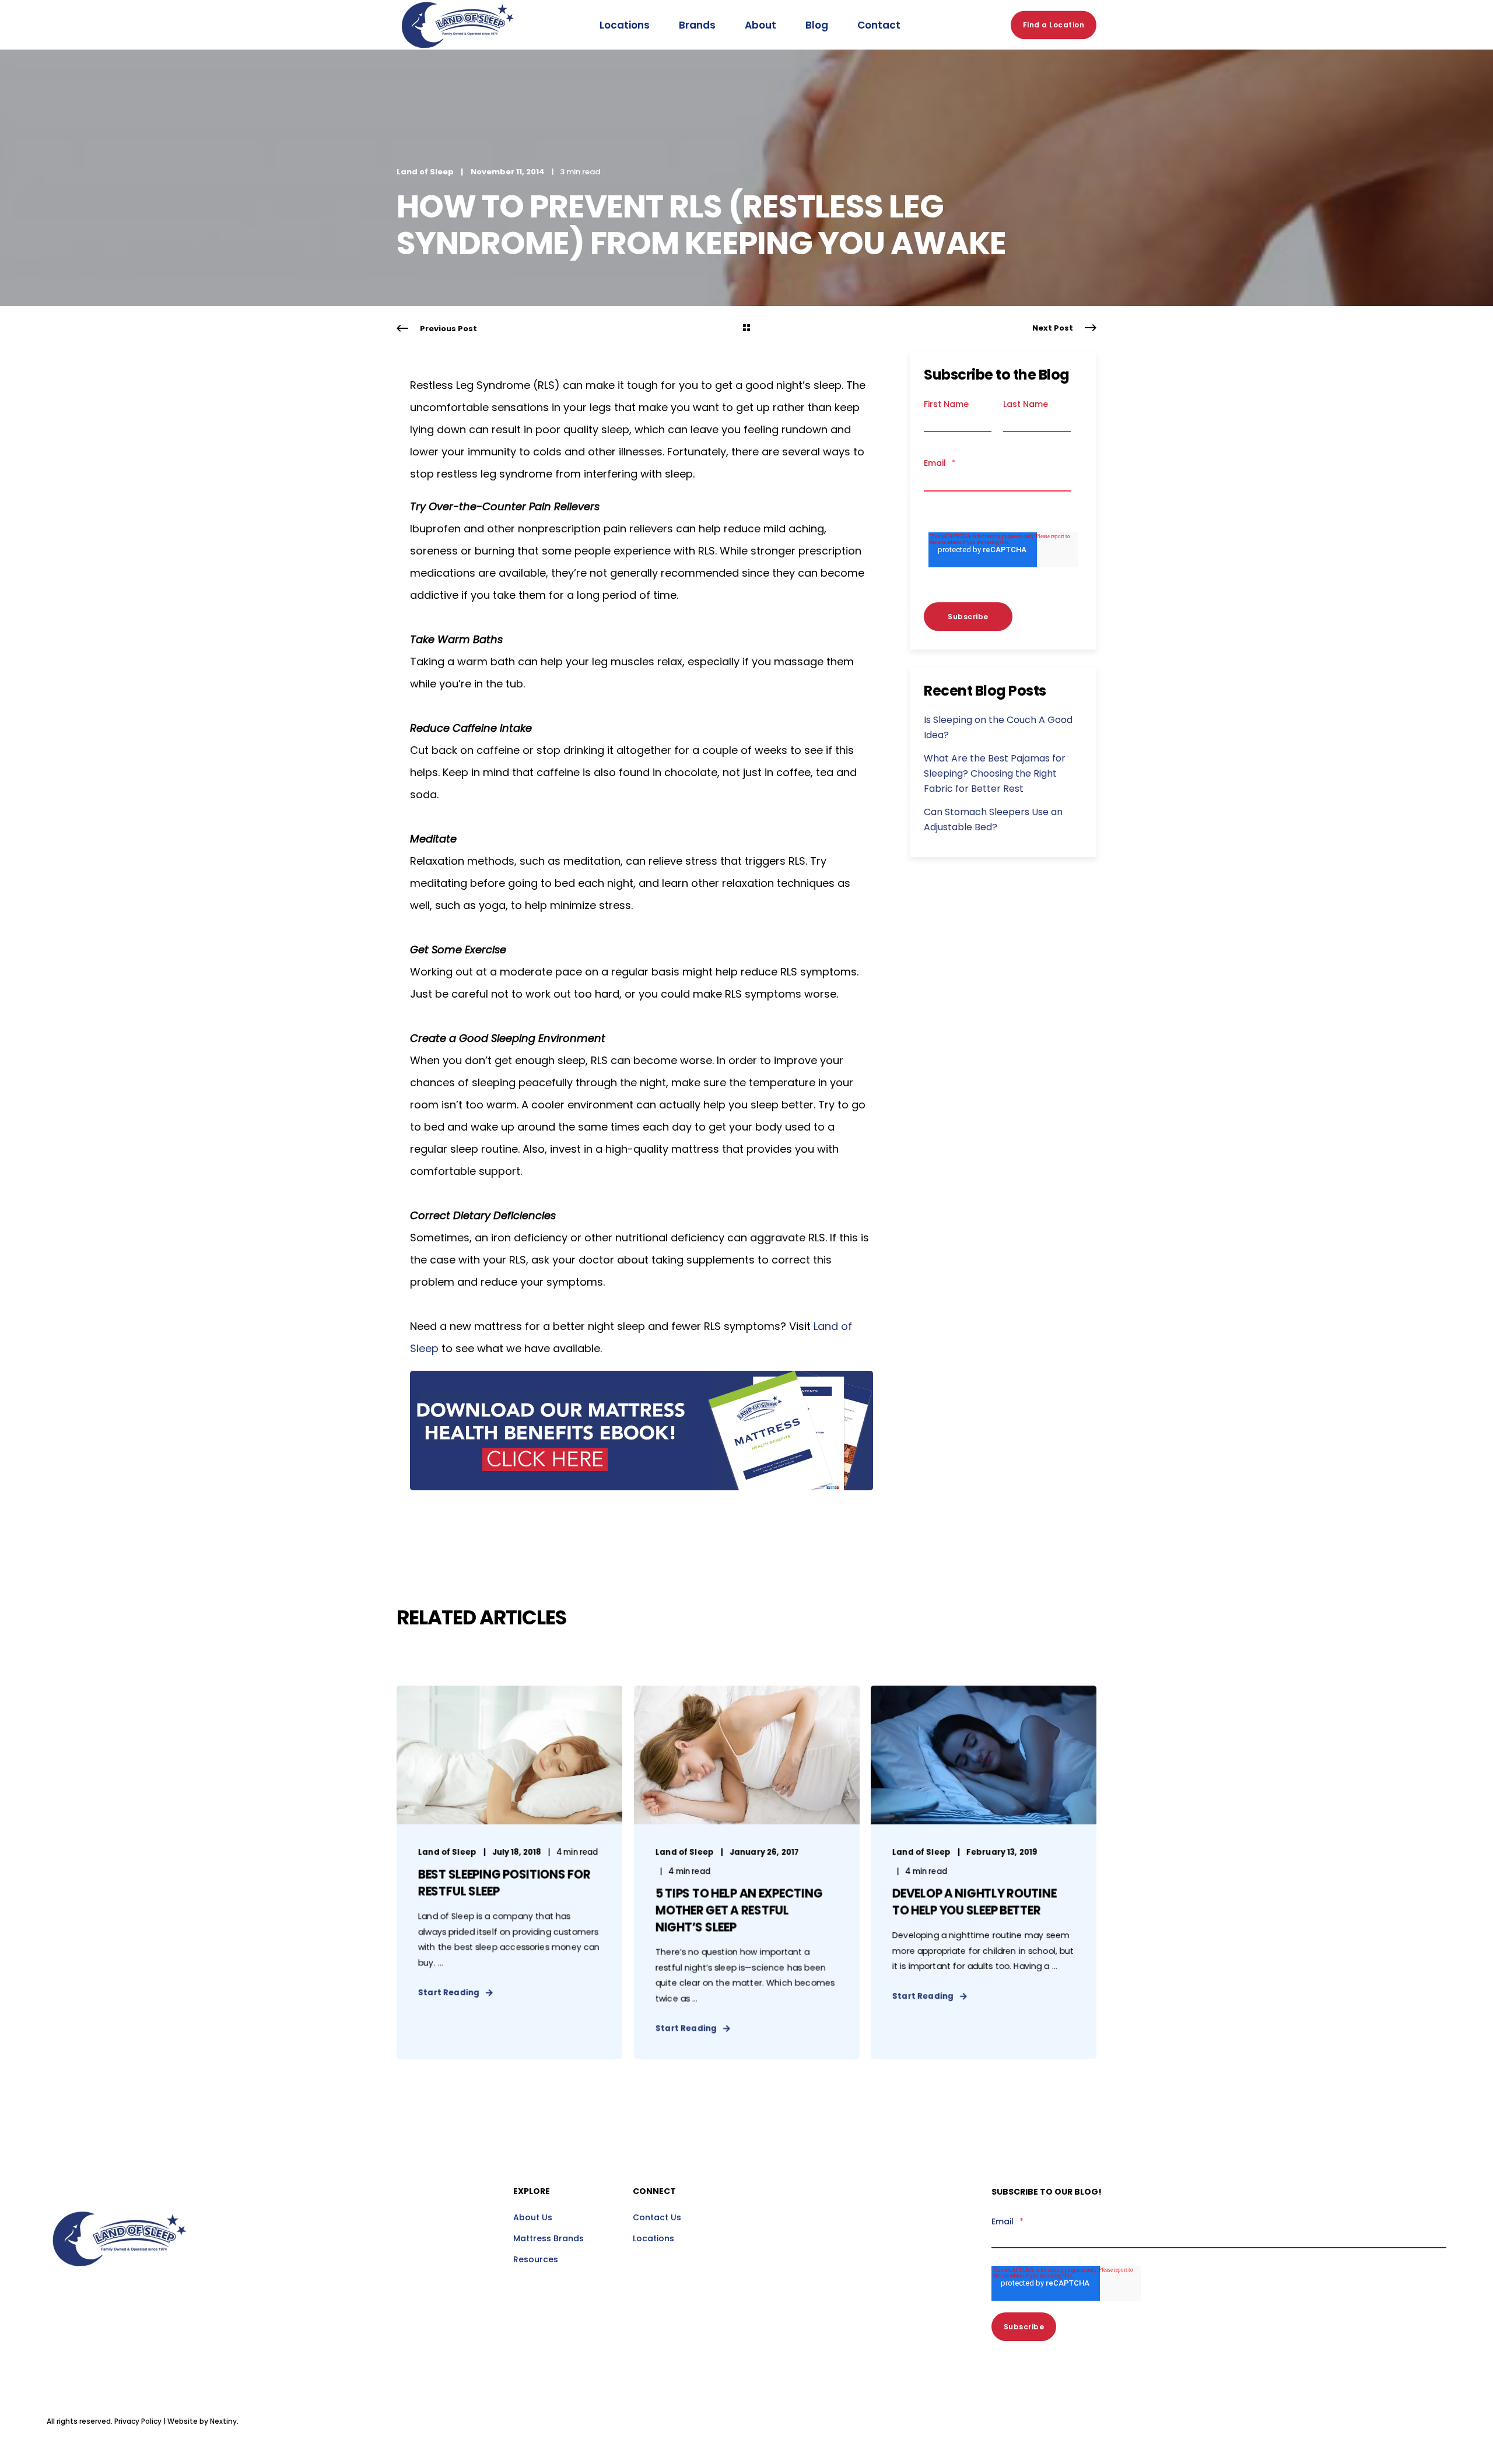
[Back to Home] (458, 61)
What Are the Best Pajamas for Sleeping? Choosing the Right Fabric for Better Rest (995, 773)
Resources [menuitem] (536, 2259)
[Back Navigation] (746, 329)
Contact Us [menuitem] (657, 2217)
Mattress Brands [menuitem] (549, 2238)
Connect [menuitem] (654, 2192)
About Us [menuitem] (533, 2217)
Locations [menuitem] (653, 2238)
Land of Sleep (425, 172)
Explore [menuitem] (532, 2192)
